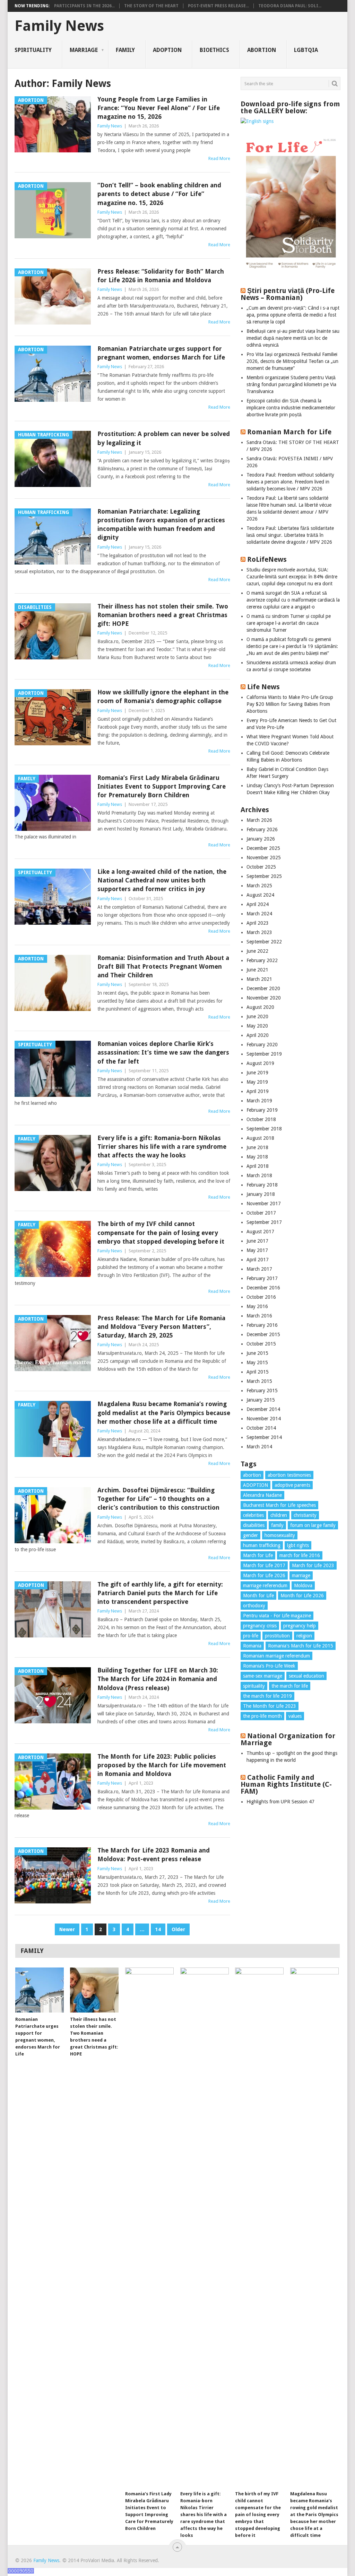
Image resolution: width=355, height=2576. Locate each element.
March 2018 (259, 1175)
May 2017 (257, 1250)
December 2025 (263, 848)
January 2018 (261, 1194)
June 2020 (257, 1016)
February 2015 (262, 1391)
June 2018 (257, 1147)
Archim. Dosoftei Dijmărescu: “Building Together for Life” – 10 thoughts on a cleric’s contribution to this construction (158, 1499)
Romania (252, 1646)
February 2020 (262, 1045)
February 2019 (262, 1110)
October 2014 (261, 1428)
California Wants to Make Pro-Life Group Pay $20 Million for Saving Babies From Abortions (290, 704)
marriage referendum (265, 1585)
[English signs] (257, 121)
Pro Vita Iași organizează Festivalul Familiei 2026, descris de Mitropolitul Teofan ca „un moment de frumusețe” (292, 361)
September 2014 (264, 1437)
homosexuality (280, 1535)
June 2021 (257, 970)
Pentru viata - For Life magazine (277, 1616)
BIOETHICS (214, 50)
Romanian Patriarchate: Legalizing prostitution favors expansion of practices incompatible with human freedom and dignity (161, 525)
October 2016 (261, 1297)
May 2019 (257, 1082)
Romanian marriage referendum (276, 1656)
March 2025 (259, 886)
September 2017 (264, 1222)
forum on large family (313, 1525)
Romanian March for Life (289, 432)
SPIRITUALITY (33, 50)
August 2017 (260, 1232)
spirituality (254, 1686)
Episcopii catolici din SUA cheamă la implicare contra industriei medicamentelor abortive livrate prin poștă (291, 408)
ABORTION (262, 50)
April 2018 (258, 1166)
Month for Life (258, 1596)
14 (158, 1929)
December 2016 (263, 1288)
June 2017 (257, 1241)
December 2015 (263, 1334)
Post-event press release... (218, 6)
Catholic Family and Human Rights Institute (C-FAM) (286, 1784)
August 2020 (260, 1007)
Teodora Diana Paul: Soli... (290, 6)
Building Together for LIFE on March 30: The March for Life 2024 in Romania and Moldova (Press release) (158, 1679)
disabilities (254, 1525)
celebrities (253, 1515)
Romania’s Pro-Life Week (269, 1666)
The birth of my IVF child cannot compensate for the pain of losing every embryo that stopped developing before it (161, 1232)
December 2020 (263, 988)
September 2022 (264, 942)
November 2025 (264, 858)
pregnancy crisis (260, 1626)
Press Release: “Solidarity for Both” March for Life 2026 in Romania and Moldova (161, 276)
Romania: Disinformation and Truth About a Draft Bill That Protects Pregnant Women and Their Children (163, 966)
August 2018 (260, 1138)
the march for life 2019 (267, 1696)
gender (250, 1535)
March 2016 (259, 1316)
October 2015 (261, 1344)
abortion (252, 1475)
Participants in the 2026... (84, 6)
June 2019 (257, 1073)
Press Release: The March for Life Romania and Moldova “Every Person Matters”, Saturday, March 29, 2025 (161, 1327)
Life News (263, 687)
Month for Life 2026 (302, 1596)
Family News (59, 26)
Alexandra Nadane (262, 1495)
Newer (67, 1929)
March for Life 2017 (264, 1565)
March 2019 (259, 1101)
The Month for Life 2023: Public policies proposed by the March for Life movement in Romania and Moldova (162, 1765)
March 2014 (259, 1447)
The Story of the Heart (151, 6)
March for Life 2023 (313, 1565)
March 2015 (259, 1381)
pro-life (251, 1636)
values (295, 1716)
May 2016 (257, 1306)
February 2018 (262, 1185)
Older (178, 1929)
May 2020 (257, 1026)
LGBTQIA (306, 50)
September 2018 (264, 1129)
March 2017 (259, 1269)
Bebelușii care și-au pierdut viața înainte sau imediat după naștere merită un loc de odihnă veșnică (293, 338)
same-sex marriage (263, 1676)
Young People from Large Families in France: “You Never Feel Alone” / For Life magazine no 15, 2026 (159, 108)
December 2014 (263, 1409)
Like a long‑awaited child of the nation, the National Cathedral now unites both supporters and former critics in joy (162, 880)
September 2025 (264, 876)
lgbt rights (298, 1545)
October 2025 (261, 867)
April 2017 (258, 1260)
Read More (219, 158)
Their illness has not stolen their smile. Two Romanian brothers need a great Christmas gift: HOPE (163, 615)
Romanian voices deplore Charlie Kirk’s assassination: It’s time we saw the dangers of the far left (163, 1052)
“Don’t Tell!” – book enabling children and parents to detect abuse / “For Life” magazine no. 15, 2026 (159, 194)
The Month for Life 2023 (270, 1706)
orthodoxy (254, 1606)
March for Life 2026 (264, 1575)
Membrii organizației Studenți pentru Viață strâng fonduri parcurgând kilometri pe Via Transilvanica (291, 384)
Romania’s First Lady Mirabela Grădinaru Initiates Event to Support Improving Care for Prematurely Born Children (162, 786)
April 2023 (258, 923)
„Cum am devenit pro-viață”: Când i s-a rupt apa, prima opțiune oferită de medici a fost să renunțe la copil (293, 315)
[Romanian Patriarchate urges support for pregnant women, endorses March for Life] (40, 1990)
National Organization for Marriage (288, 1739)
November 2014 (264, 1419)
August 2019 (260, 1063)
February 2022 (262, 960)
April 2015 (258, 1372)
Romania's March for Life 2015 (301, 1646)
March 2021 (259, 979)
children (279, 1515)
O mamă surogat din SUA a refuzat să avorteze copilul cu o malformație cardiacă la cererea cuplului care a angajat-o (293, 600)
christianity (305, 1515)
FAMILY (125, 50)
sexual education (306, 1676)
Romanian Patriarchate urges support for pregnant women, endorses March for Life (161, 353)
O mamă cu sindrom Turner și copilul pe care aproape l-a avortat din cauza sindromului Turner (289, 623)
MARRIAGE (84, 50)
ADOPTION (167, 50)
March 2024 (259, 914)
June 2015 (257, 1353)
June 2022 (257, 951)
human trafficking (262, 1545)
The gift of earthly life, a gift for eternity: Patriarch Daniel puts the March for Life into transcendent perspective (160, 1593)
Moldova (303, 1585)
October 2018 (261, 1119)
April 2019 (258, 1091)
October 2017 (261, 1213)
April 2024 (258, 904)
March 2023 (259, 932)
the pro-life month (262, 1716)
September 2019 (264, 1054)
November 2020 (264, 998)
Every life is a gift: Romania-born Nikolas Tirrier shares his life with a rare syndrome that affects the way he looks (162, 1147)
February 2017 (262, 1278)
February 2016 (262, 1325)
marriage (301, 1575)
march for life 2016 (300, 1555)
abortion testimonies (289, 1475)
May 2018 (257, 1157)
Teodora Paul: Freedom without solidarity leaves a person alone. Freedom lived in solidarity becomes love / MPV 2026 (290, 482)
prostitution (277, 1636)
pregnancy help (300, 1626)
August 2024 (260, 895)
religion (304, 1636)
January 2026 (261, 839)
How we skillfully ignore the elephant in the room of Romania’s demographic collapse (163, 696)
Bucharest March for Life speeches (279, 1505)
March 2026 (259, 820)
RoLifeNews (267, 559)
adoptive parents (292, 1485)
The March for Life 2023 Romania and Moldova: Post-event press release (154, 1855)
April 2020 (258, 1035)
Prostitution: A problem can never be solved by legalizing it (164, 438)
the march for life (290, 1686)
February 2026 (262, 829)
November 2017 (264, 1203)
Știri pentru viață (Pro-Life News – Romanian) (288, 294)
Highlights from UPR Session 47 (280, 1802)
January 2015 (261, 1400)
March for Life (258, 1555)
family (277, 1525)
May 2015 (257, 1362)
